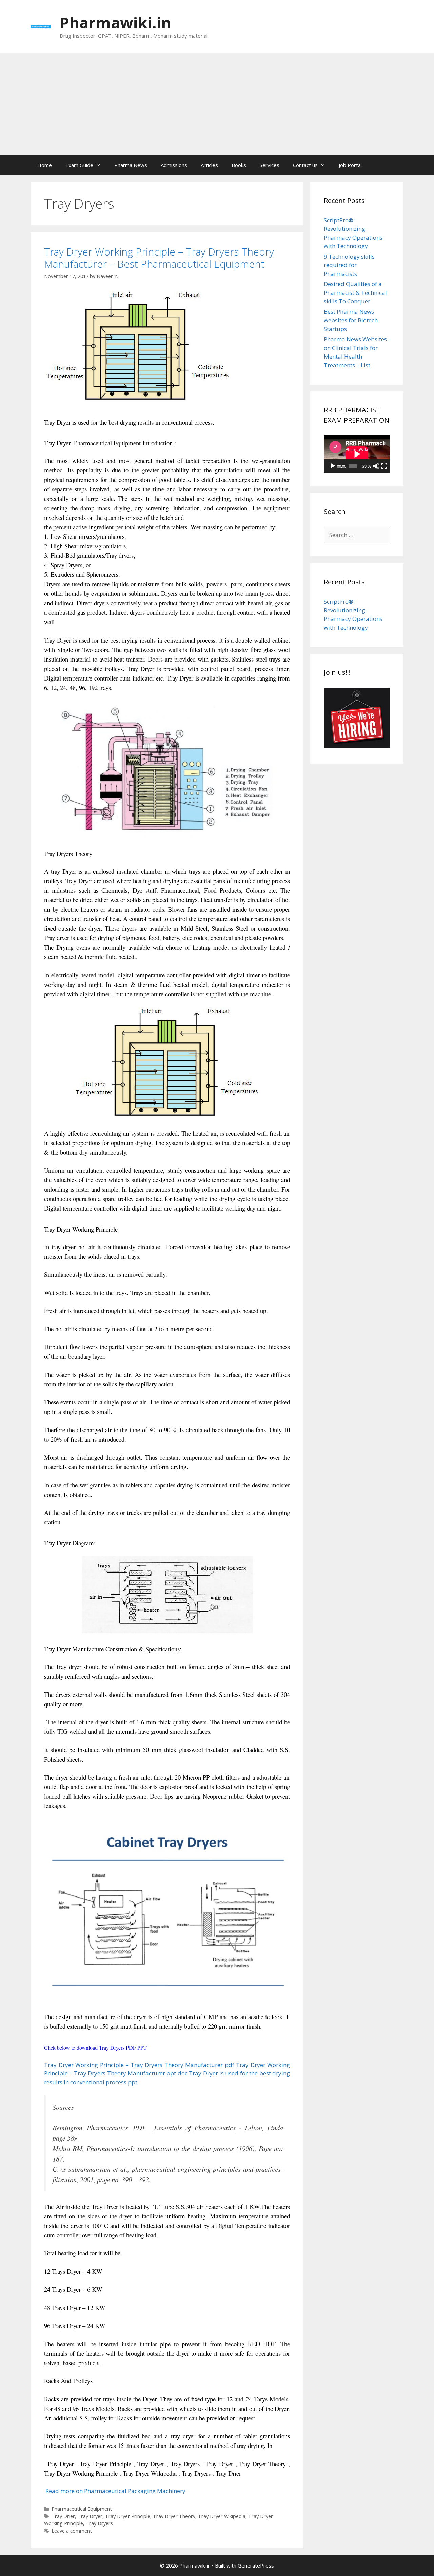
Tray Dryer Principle (128, 2516)
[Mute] (376, 466)
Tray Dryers (99, 2523)
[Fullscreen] (384, 466)
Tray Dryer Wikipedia (222, 2516)
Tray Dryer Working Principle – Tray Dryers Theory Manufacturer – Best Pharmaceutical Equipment (159, 258)
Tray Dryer (90, 2516)
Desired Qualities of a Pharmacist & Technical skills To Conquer (355, 292)
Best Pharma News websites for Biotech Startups (351, 320)
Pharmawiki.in (115, 23)
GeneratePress (256, 2565)
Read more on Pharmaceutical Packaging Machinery (115, 2491)
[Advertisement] (217, 104)
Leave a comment (72, 2531)
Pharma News (131, 165)
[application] (357, 454)
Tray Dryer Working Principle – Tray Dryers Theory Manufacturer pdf (139, 2065)
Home (45, 165)
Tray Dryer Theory (174, 2516)
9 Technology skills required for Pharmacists (349, 265)
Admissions (174, 165)
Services (270, 165)
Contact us (305, 165)
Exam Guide (79, 165)
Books (239, 165)
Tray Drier (63, 2516)
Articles (209, 165)
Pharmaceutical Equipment (82, 2509)
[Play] (333, 466)
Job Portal (350, 165)
